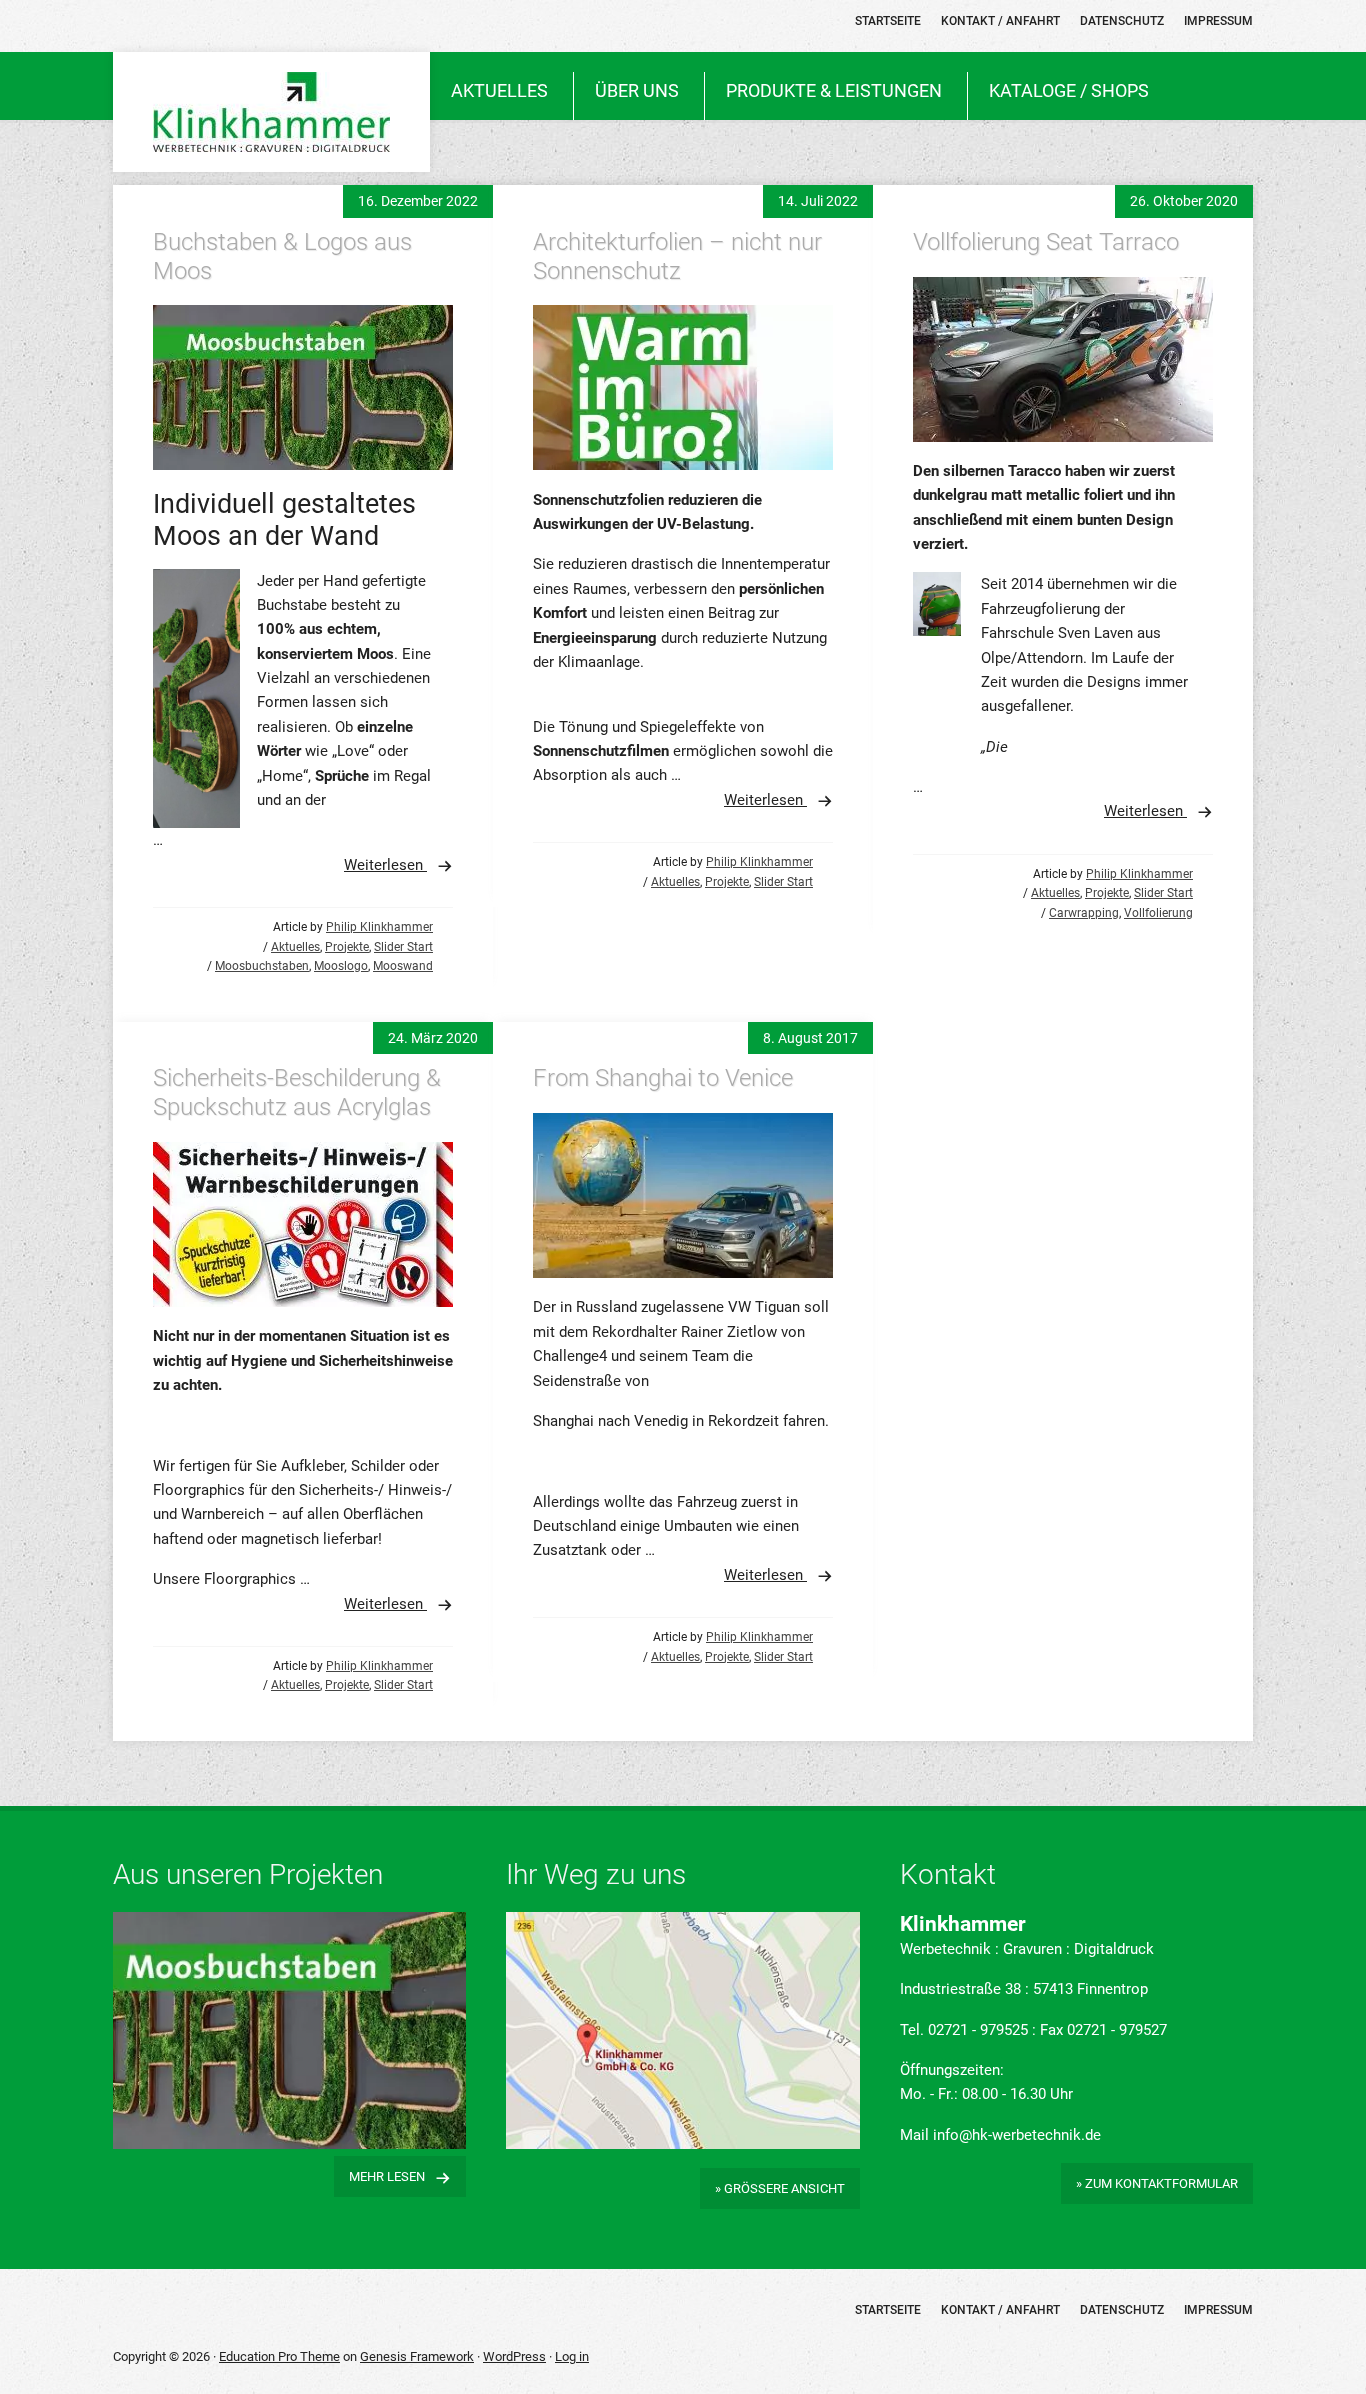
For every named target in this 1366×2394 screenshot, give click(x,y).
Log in (572, 2356)
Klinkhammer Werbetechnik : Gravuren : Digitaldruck (271, 112)
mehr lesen (387, 2176)
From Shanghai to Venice (663, 1078)
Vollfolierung (1158, 913)
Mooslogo (341, 966)
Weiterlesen (385, 865)
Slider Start (403, 947)
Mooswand (403, 966)
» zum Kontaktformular (1157, 2183)
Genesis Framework (417, 2356)
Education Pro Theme (279, 2356)
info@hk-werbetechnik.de (1017, 2135)
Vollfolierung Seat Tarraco (1046, 242)
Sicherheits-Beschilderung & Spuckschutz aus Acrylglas (297, 1092)
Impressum (1218, 2310)
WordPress (514, 2356)
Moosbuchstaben (262, 966)
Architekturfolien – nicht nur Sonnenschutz (677, 256)
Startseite (888, 2310)
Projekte (347, 947)
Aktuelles (295, 947)
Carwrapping (1084, 913)
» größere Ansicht (780, 2188)
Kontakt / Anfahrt (1000, 2310)
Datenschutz (1122, 2310)
